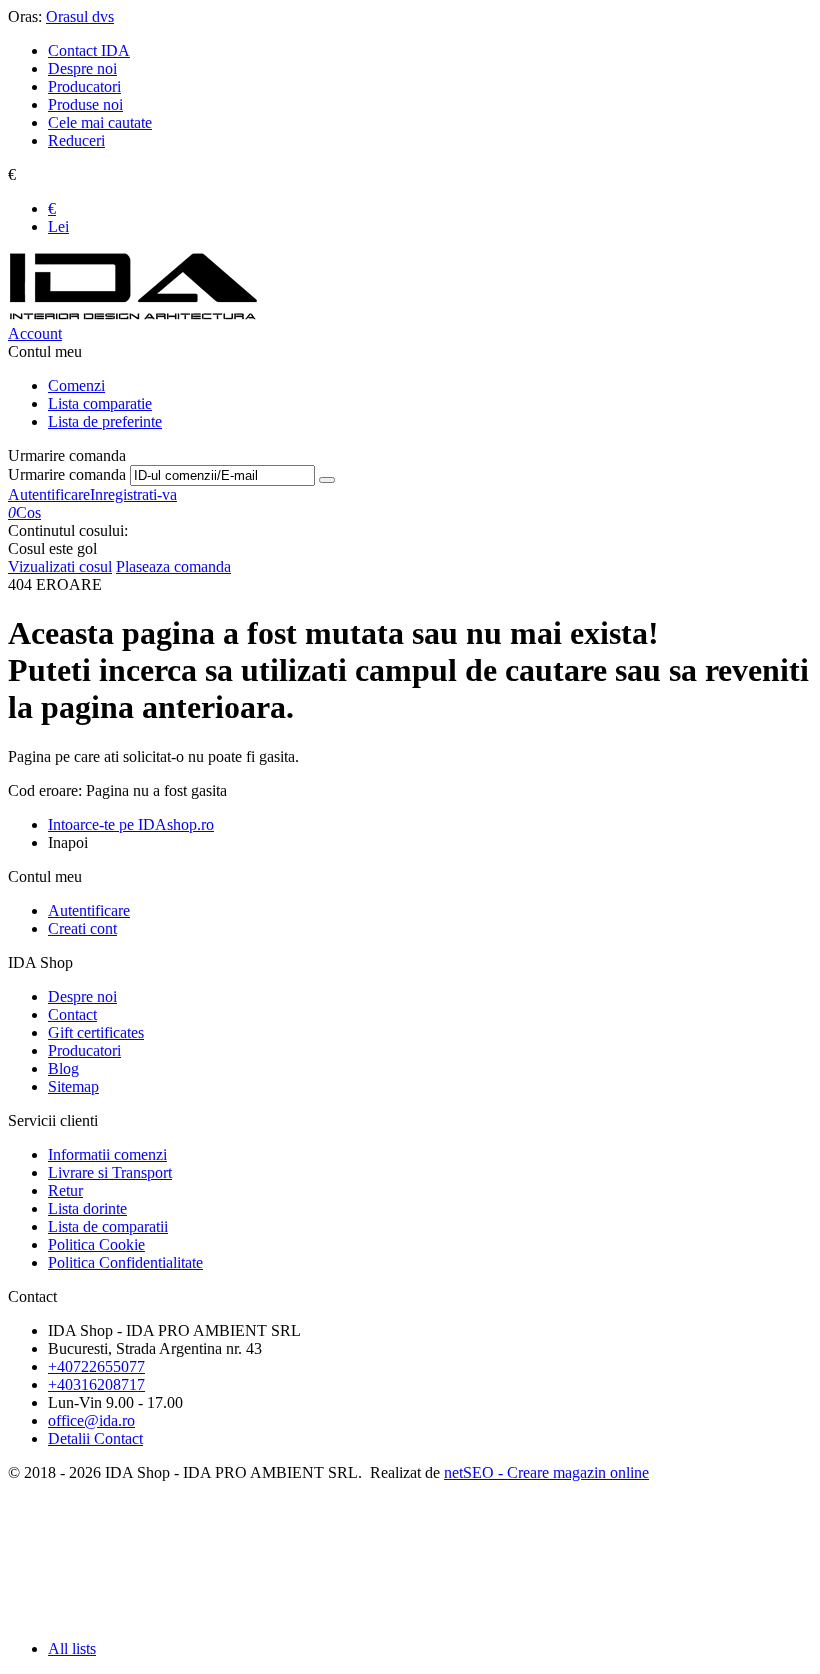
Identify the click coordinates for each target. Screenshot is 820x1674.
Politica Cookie (96, 1244)
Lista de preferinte (105, 421)
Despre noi (82, 68)
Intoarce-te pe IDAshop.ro (131, 824)
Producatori (84, 86)
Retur (65, 1190)
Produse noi (85, 104)
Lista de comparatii (108, 1226)
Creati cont (82, 928)
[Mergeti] (327, 480)
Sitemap (73, 1086)
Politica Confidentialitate (125, 1262)
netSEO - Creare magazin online (546, 1472)
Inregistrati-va (133, 494)
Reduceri (76, 140)
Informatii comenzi (107, 1154)
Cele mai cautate (100, 122)
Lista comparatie (100, 403)
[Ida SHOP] (133, 315)
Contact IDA (89, 50)
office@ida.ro (91, 1420)
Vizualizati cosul (60, 566)
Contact (72, 1014)
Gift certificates (96, 1032)
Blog (63, 1068)
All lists (72, 1648)
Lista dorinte (87, 1208)
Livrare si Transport (110, 1172)
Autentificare (49, 494)
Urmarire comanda (67, 474)
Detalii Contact (95, 1438)
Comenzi (76, 385)
